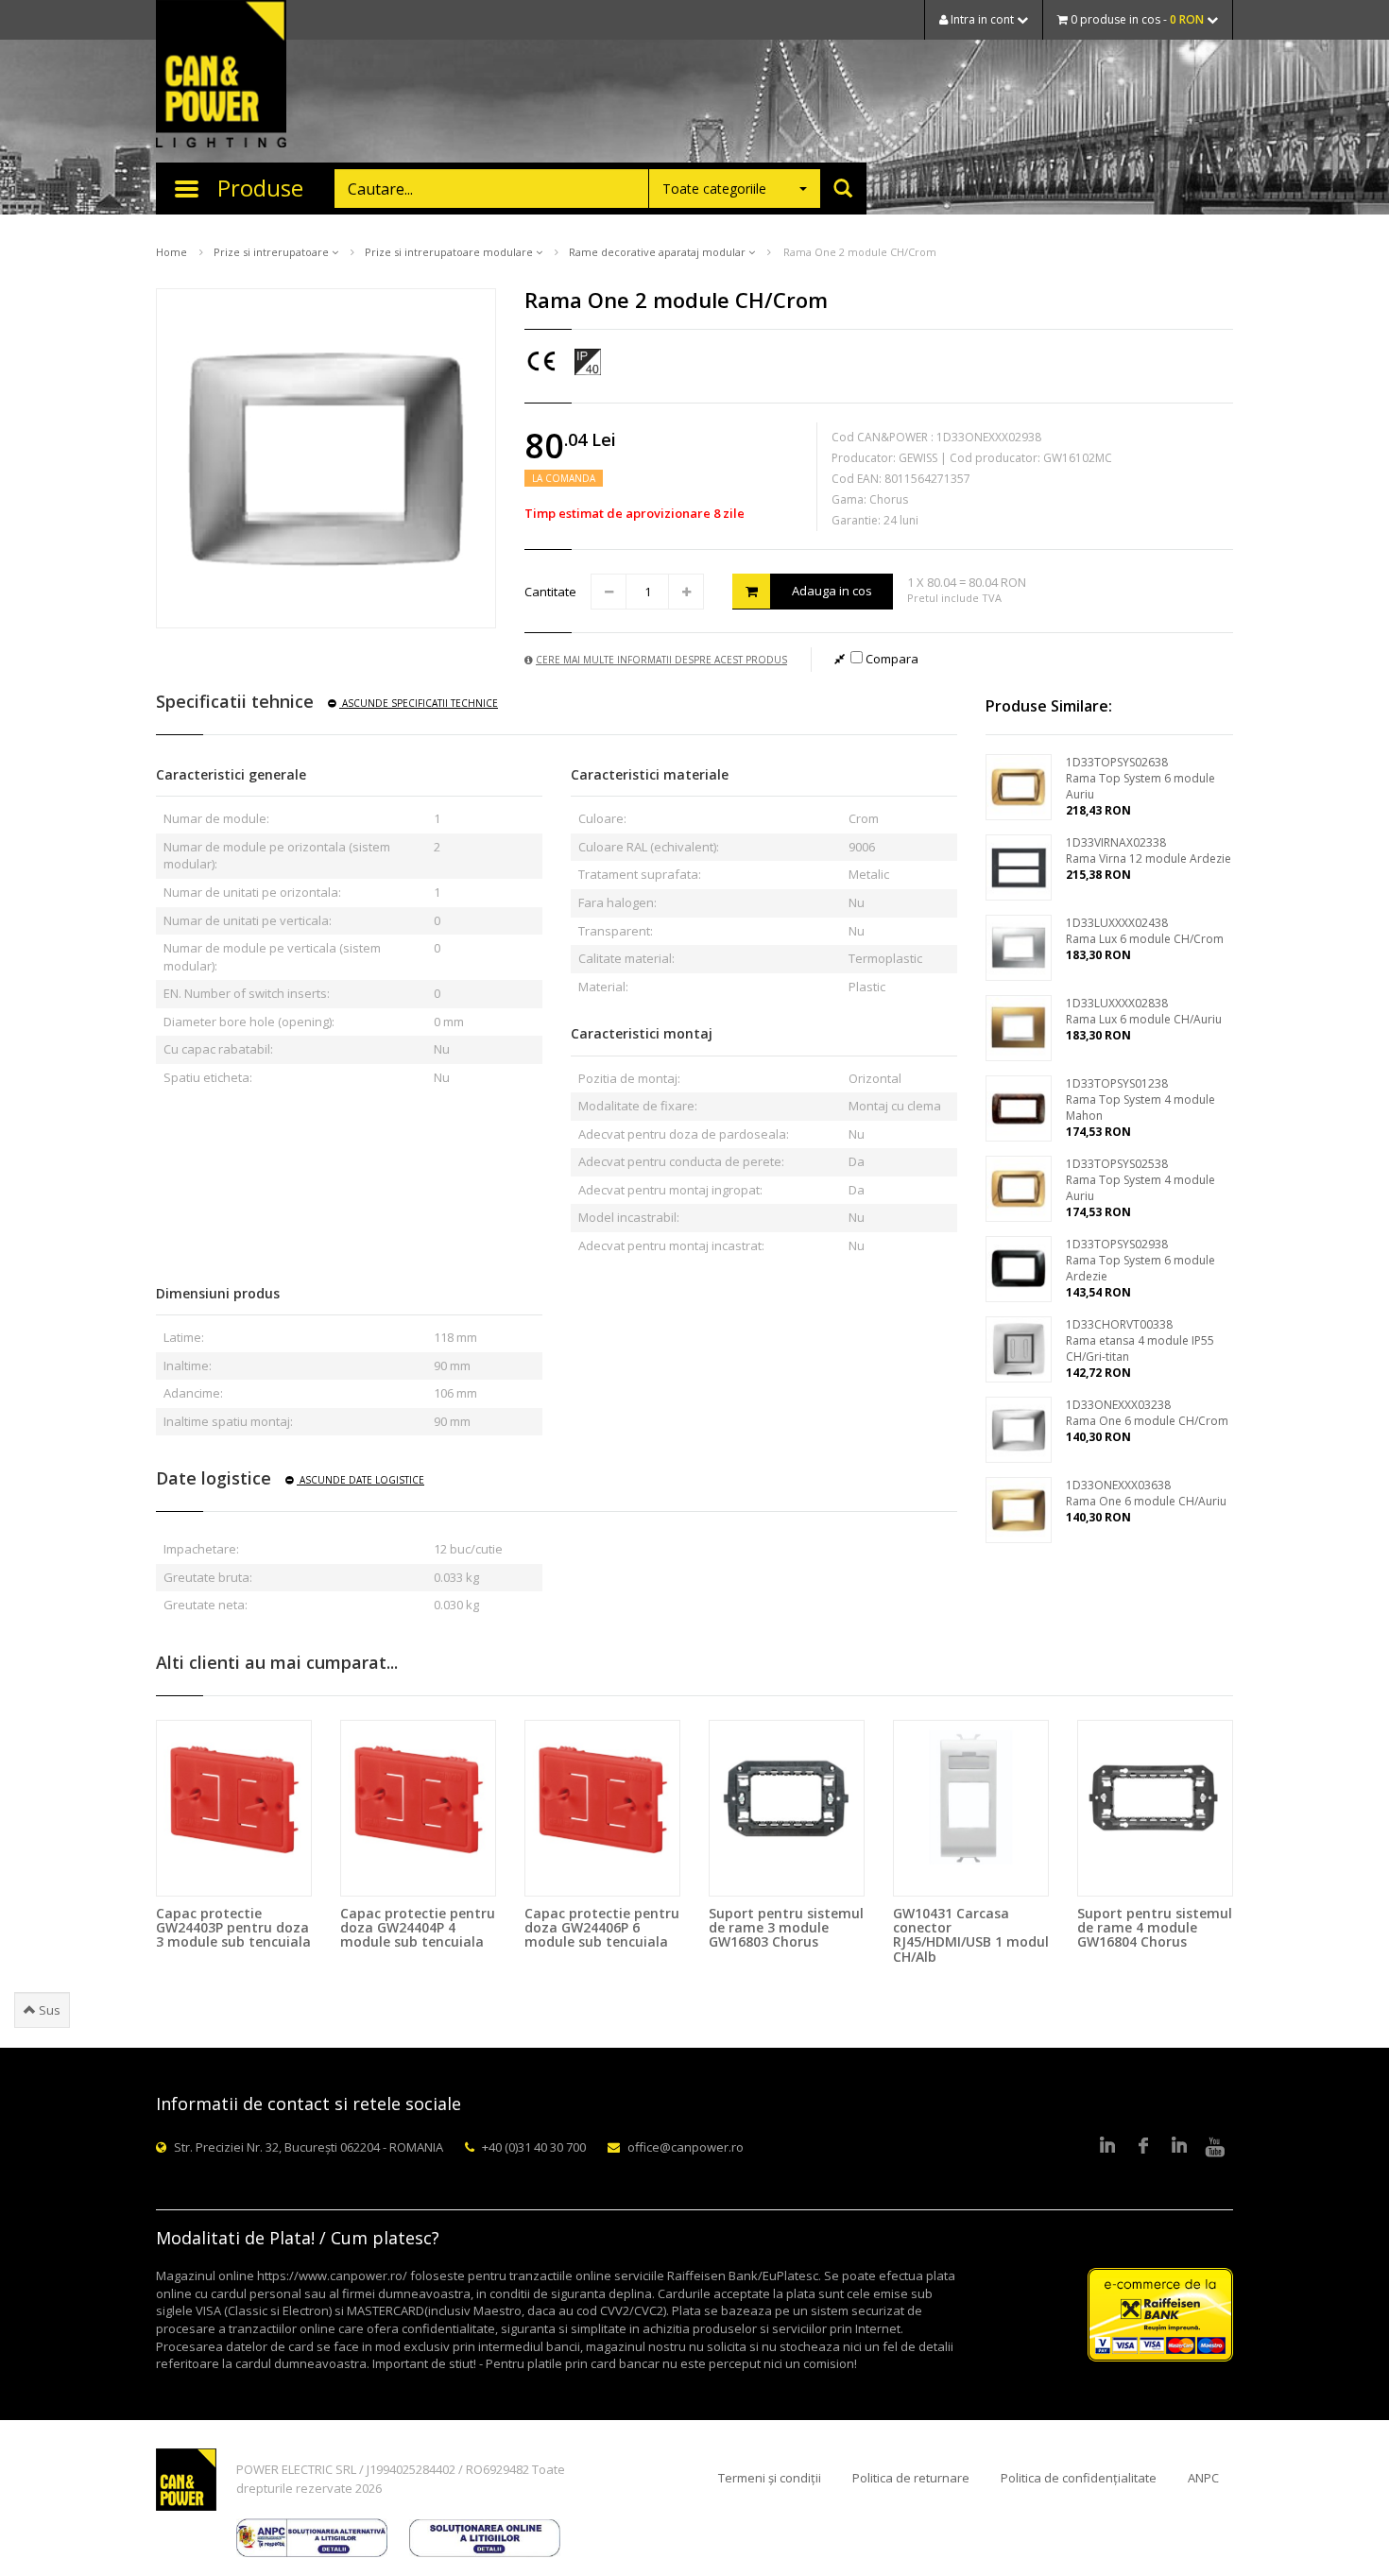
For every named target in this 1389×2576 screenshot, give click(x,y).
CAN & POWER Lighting (221, 76)
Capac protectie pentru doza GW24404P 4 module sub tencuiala (418, 1928)
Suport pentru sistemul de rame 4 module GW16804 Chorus (1155, 1928)
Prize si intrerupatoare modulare (450, 252)
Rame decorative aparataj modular (659, 252)
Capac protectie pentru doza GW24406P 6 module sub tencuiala (602, 1928)
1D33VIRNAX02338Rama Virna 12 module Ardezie (1149, 850)
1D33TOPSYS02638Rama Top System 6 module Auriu (1140, 778)
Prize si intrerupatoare (273, 252)
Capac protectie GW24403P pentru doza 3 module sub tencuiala (233, 1928)
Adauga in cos (832, 591)
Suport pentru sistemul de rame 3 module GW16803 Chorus (786, 1928)
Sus (48, 2010)
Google (1179, 2147)
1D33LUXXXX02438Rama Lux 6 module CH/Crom (1145, 931)
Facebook (1143, 2147)
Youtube (1215, 2147)
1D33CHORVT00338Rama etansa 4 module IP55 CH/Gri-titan (1140, 1340)
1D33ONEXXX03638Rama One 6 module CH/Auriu (1146, 1493)
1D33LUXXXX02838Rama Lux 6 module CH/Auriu (1144, 1011)
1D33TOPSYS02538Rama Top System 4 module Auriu (1140, 1180)
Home (171, 252)
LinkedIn (1107, 2147)
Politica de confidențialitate (1079, 2478)
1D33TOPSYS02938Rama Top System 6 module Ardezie (1140, 1260)
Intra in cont (982, 19)
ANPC (1203, 2478)
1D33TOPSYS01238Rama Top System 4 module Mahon (1140, 1099)
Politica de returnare (911, 2478)
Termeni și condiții (770, 2478)
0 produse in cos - (1136, 19)
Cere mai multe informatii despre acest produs (661, 660)
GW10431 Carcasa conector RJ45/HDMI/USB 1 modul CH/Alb (971, 1935)
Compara (891, 659)
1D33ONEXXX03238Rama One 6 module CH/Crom (1147, 1413)
